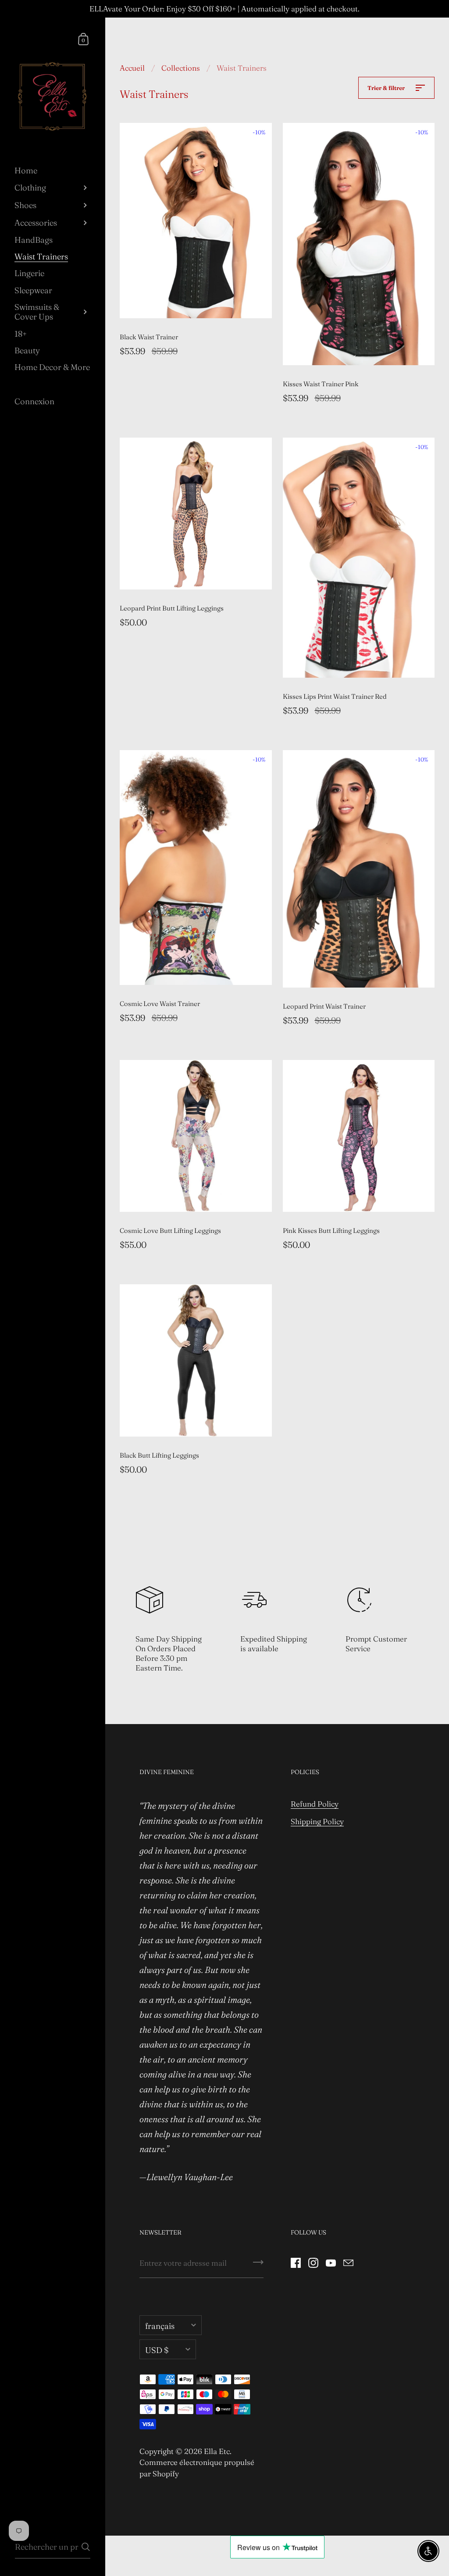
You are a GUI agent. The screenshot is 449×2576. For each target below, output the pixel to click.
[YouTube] (331, 2263)
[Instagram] (313, 2263)
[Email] (348, 2263)
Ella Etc (217, 2451)
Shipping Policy (317, 1821)
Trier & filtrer (387, 88)
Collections (181, 68)
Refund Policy (315, 1804)
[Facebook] (296, 2263)
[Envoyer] (258, 2265)
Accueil (132, 68)
